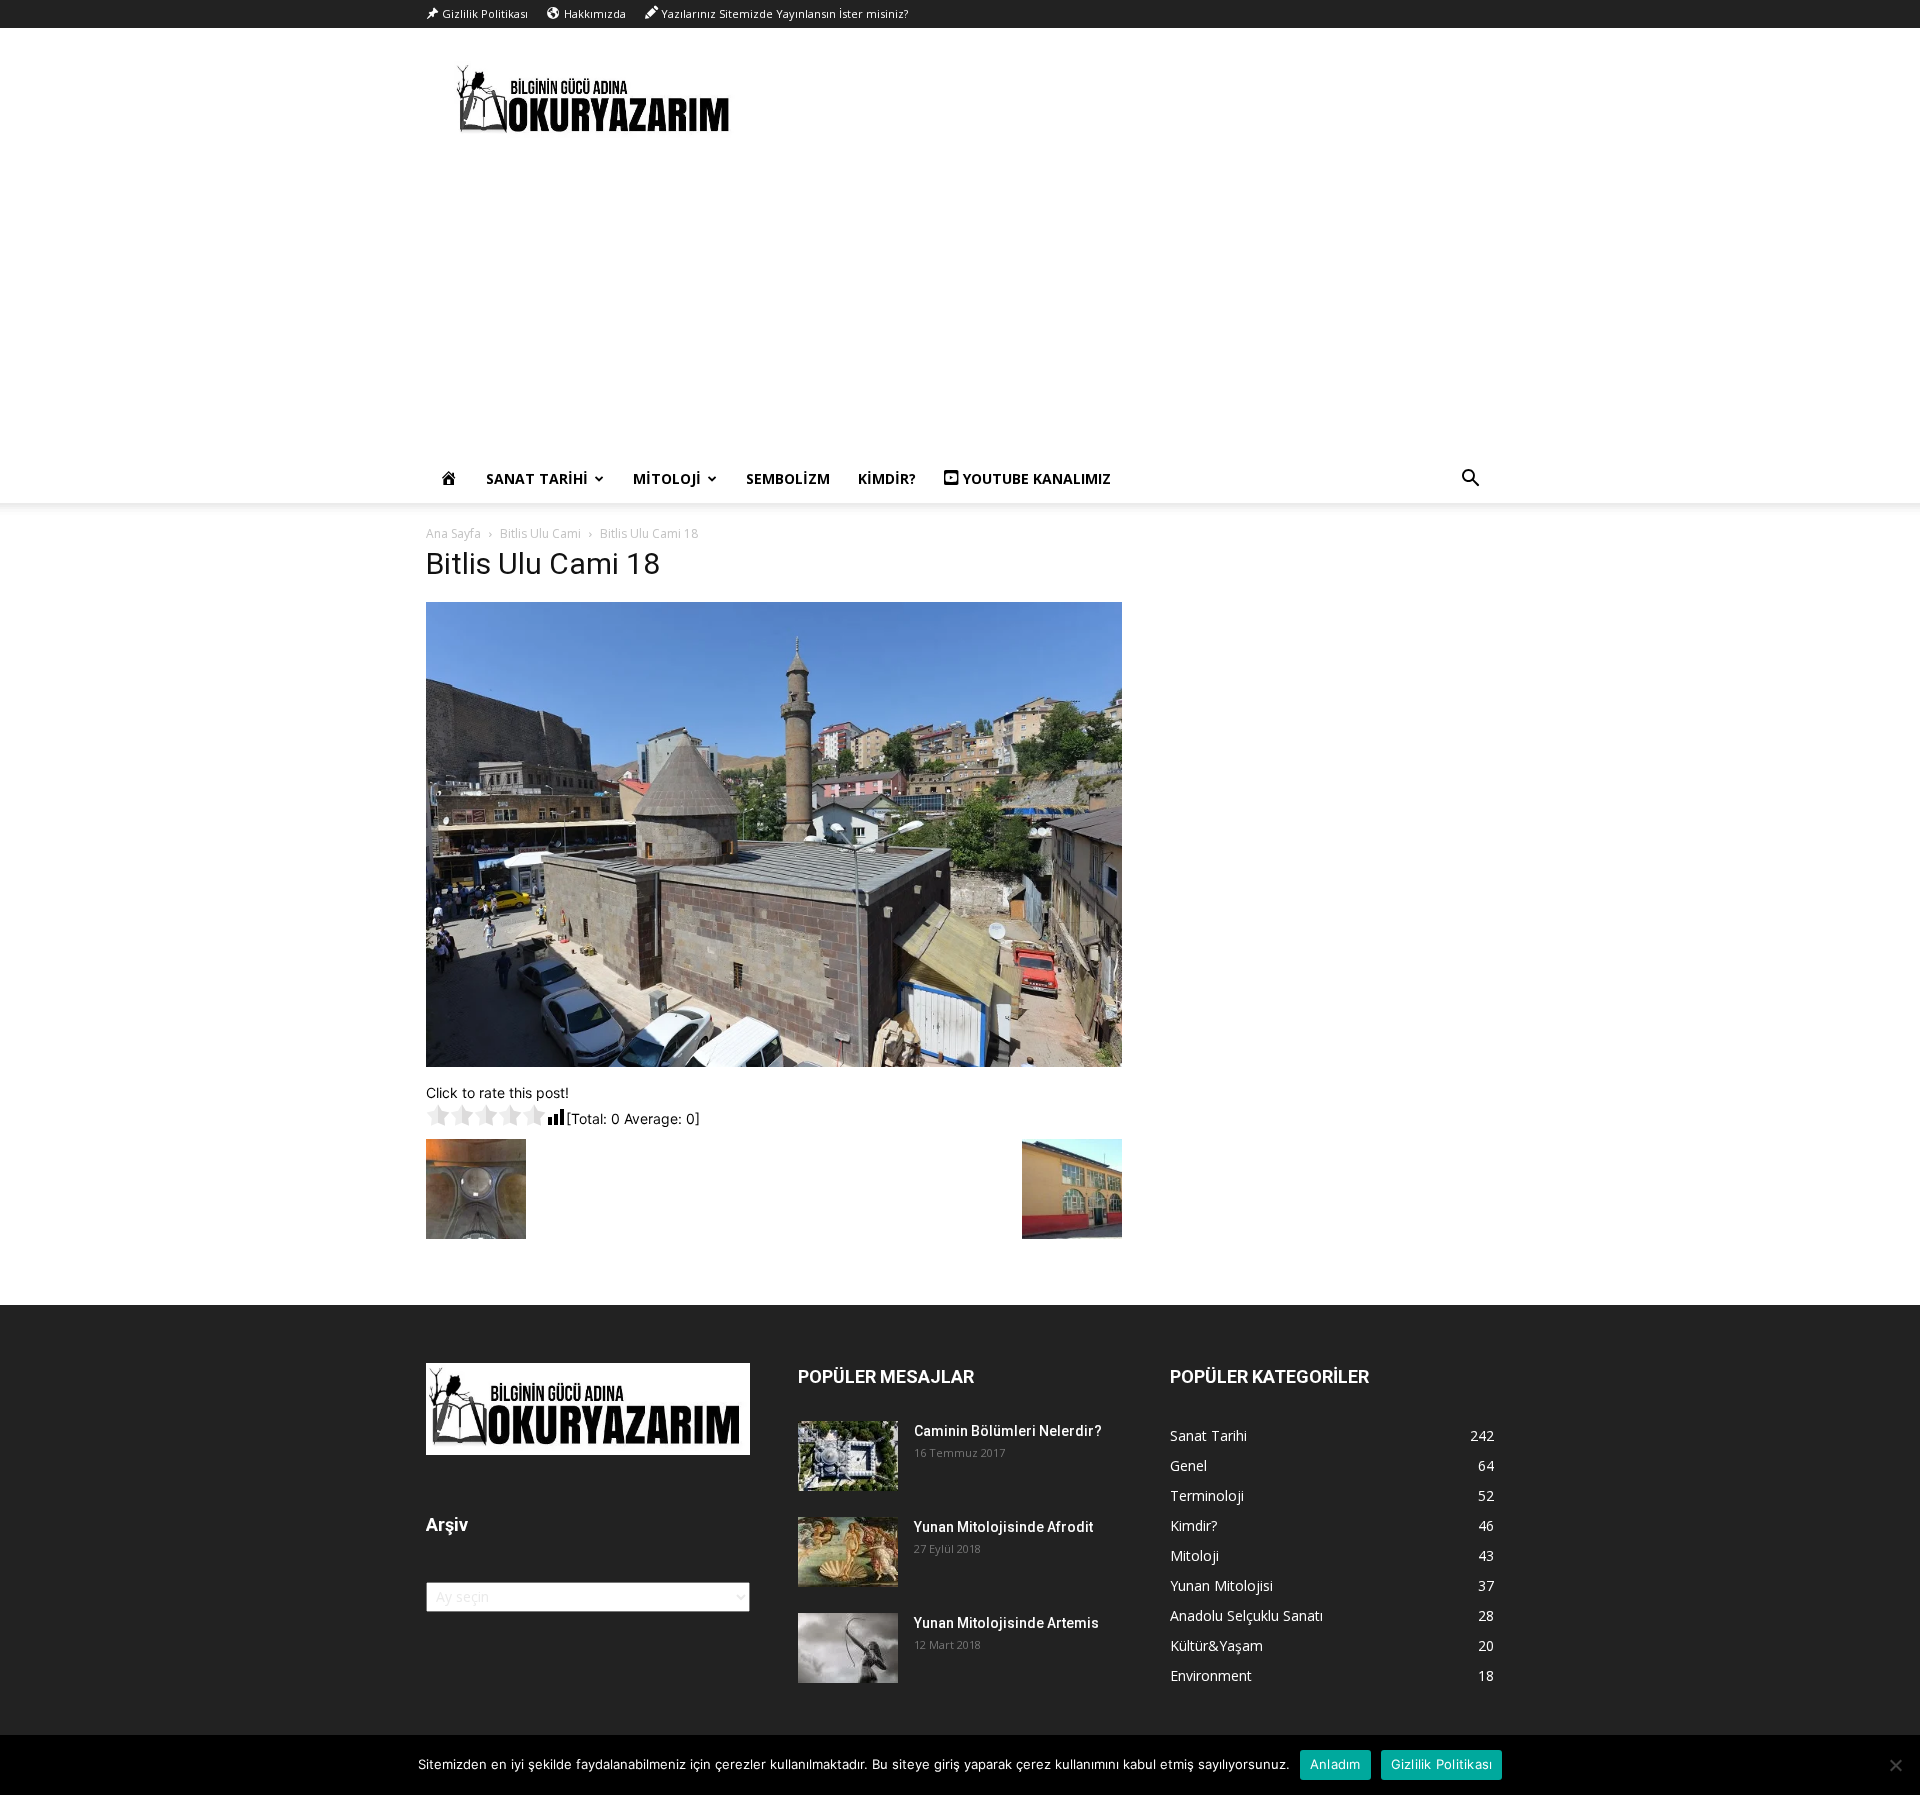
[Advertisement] (960, 305)
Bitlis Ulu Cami (540, 533)
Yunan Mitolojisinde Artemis (1006, 1623)
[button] (1470, 480)
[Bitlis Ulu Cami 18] (774, 1061)
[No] (1895, 1765)
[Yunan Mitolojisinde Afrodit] (848, 1552)
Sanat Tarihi (537, 478)
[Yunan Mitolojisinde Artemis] (848, 1648)
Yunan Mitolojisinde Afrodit (1003, 1527)
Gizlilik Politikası (1442, 1764)
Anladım (1335, 1764)
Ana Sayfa (453, 533)
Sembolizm (788, 478)
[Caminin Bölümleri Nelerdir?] (848, 1456)
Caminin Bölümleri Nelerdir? (1008, 1431)
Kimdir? (887, 478)
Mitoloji (667, 478)
